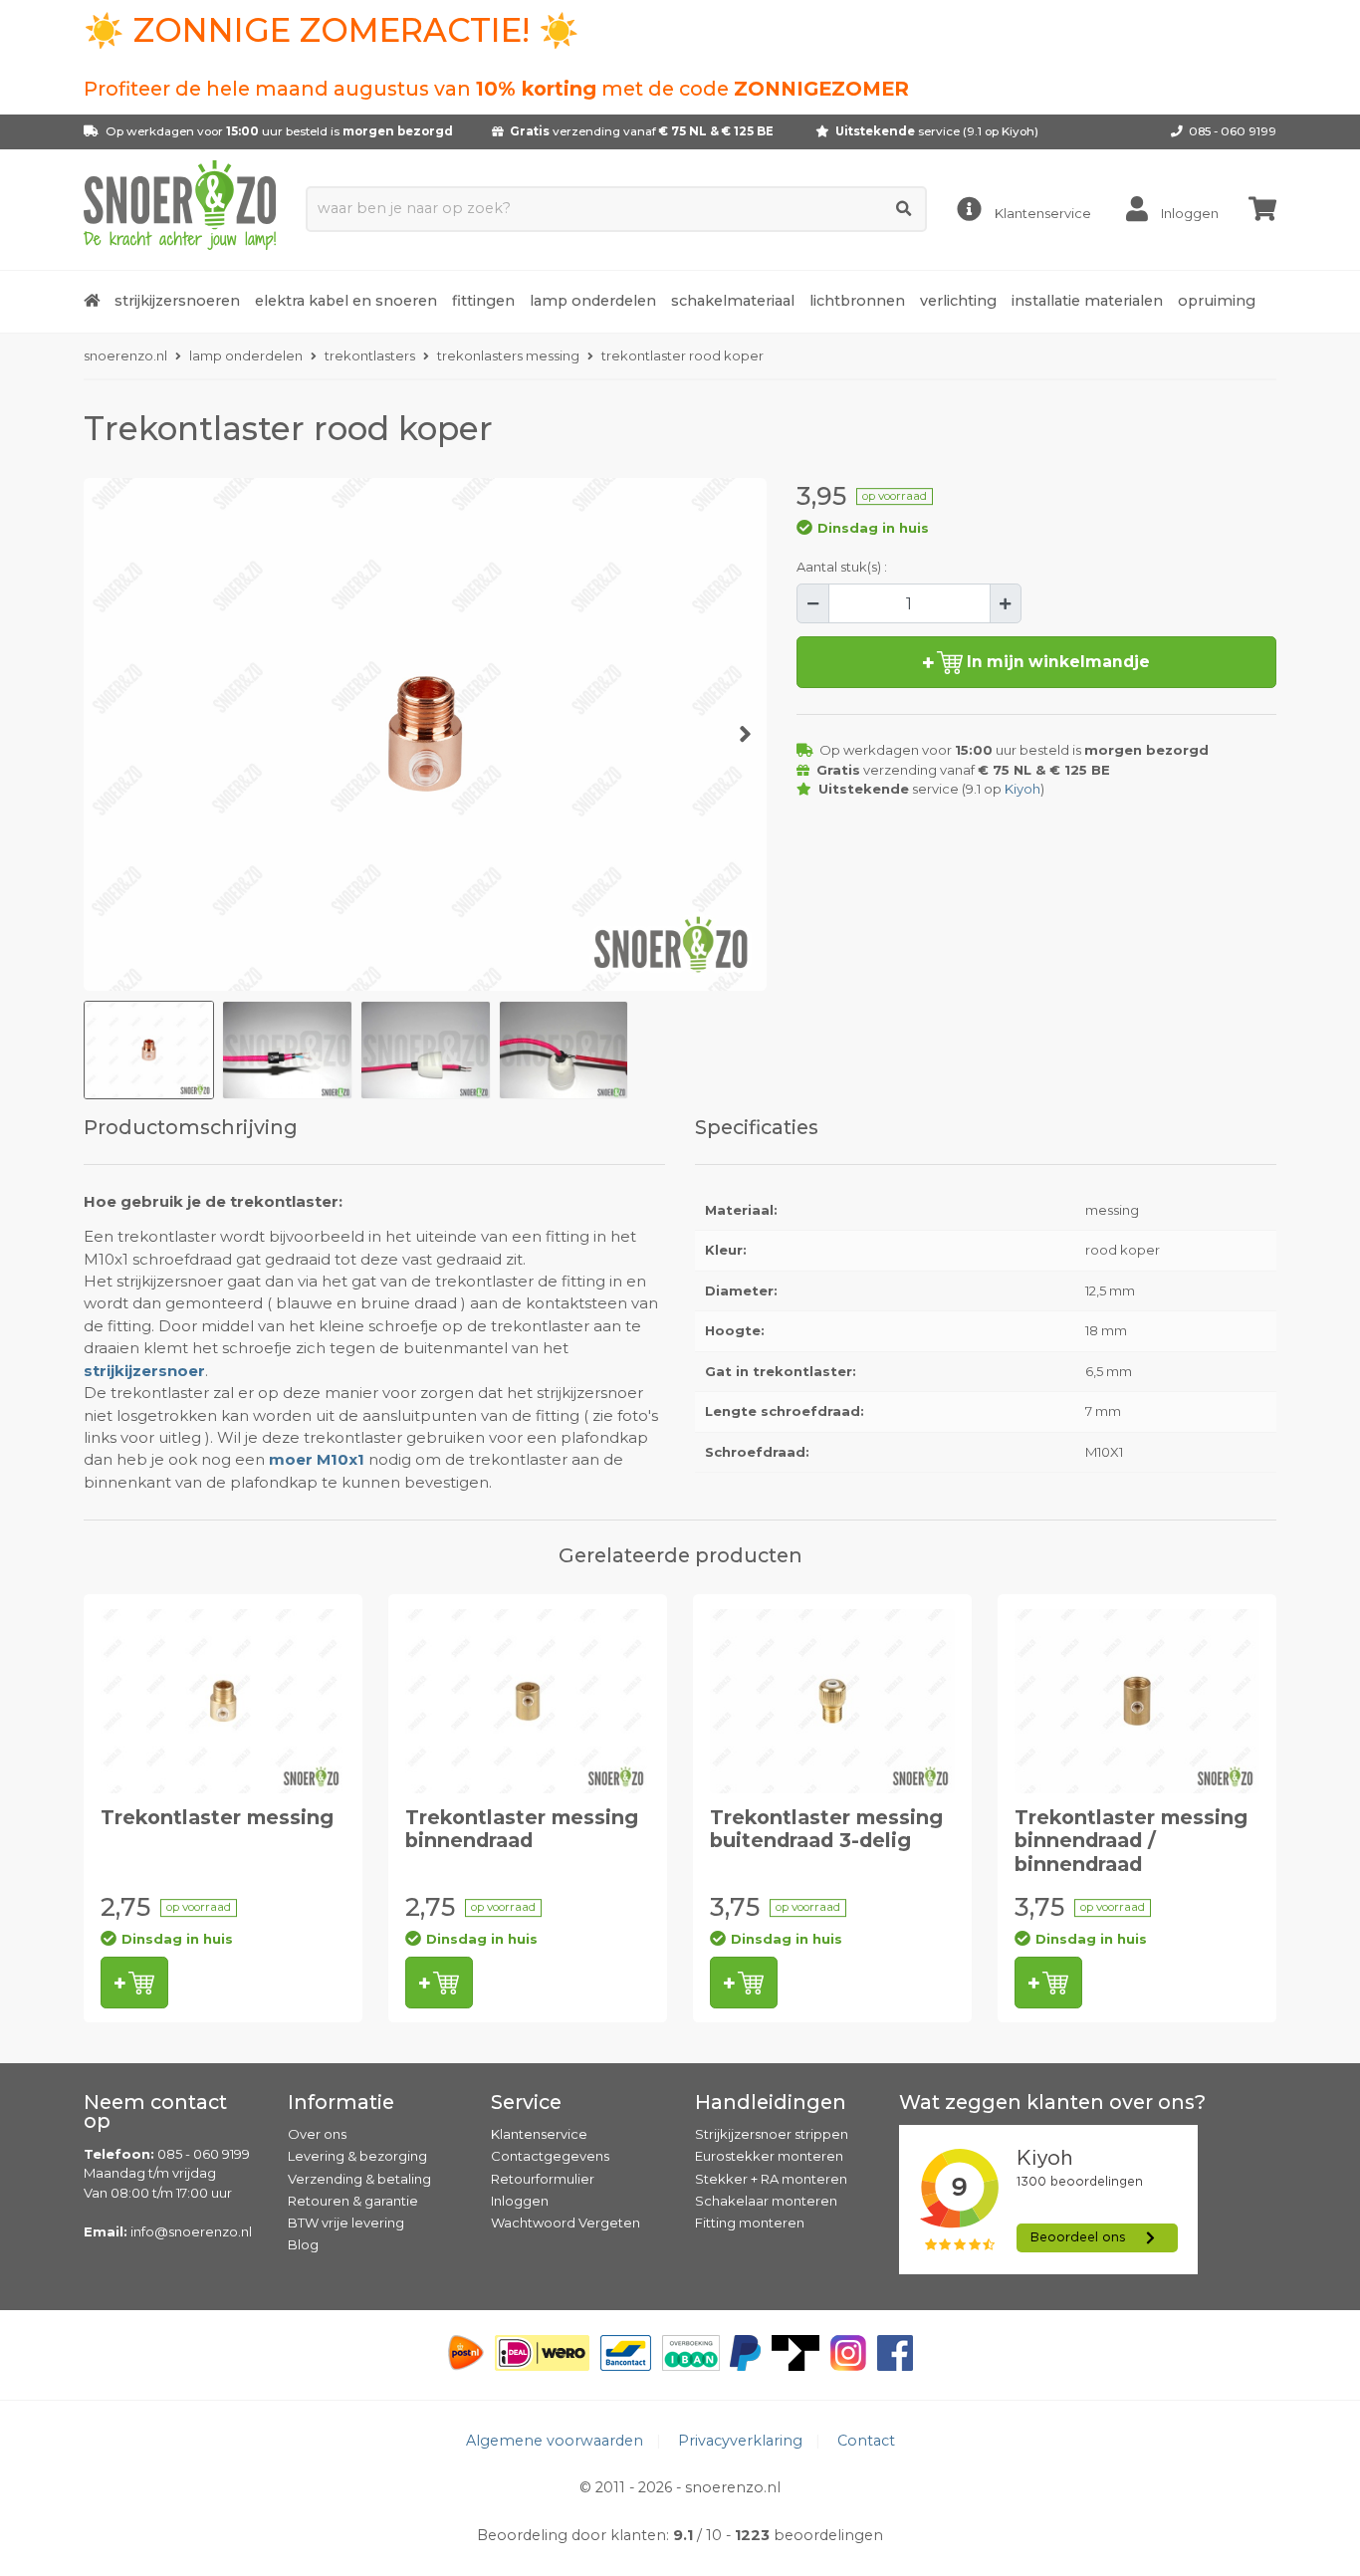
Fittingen (483, 301)
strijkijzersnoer (144, 1371)
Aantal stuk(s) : (842, 567)
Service (526, 2102)
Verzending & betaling (359, 2179)
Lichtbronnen (857, 301)
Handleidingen (771, 2102)
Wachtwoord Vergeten (566, 2223)
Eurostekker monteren (769, 2156)
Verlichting (958, 301)
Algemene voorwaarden (555, 2441)
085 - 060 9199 (1233, 131)
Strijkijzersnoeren (177, 301)
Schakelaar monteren (766, 2201)
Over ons (317, 2134)
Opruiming (1217, 301)
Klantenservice (539, 2134)
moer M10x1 (317, 1460)
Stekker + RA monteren (771, 2179)
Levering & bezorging (357, 2156)
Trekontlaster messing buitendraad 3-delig (826, 1829)
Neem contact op (155, 2112)
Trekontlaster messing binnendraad (522, 1829)
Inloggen (520, 2201)
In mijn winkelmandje (1056, 662)
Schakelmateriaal (733, 301)
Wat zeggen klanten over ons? (1052, 2102)
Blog (303, 2244)
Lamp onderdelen (593, 301)
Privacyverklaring (740, 2441)
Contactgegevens (550, 2156)
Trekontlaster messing (217, 1817)
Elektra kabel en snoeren (346, 301)
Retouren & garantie (353, 2201)
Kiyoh (1018, 131)
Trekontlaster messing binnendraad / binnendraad (1131, 1841)
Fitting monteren (750, 2223)
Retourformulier (543, 2179)
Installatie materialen (1087, 301)
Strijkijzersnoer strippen (772, 2134)
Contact (866, 2441)
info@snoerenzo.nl (191, 2231)
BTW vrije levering (346, 2223)
